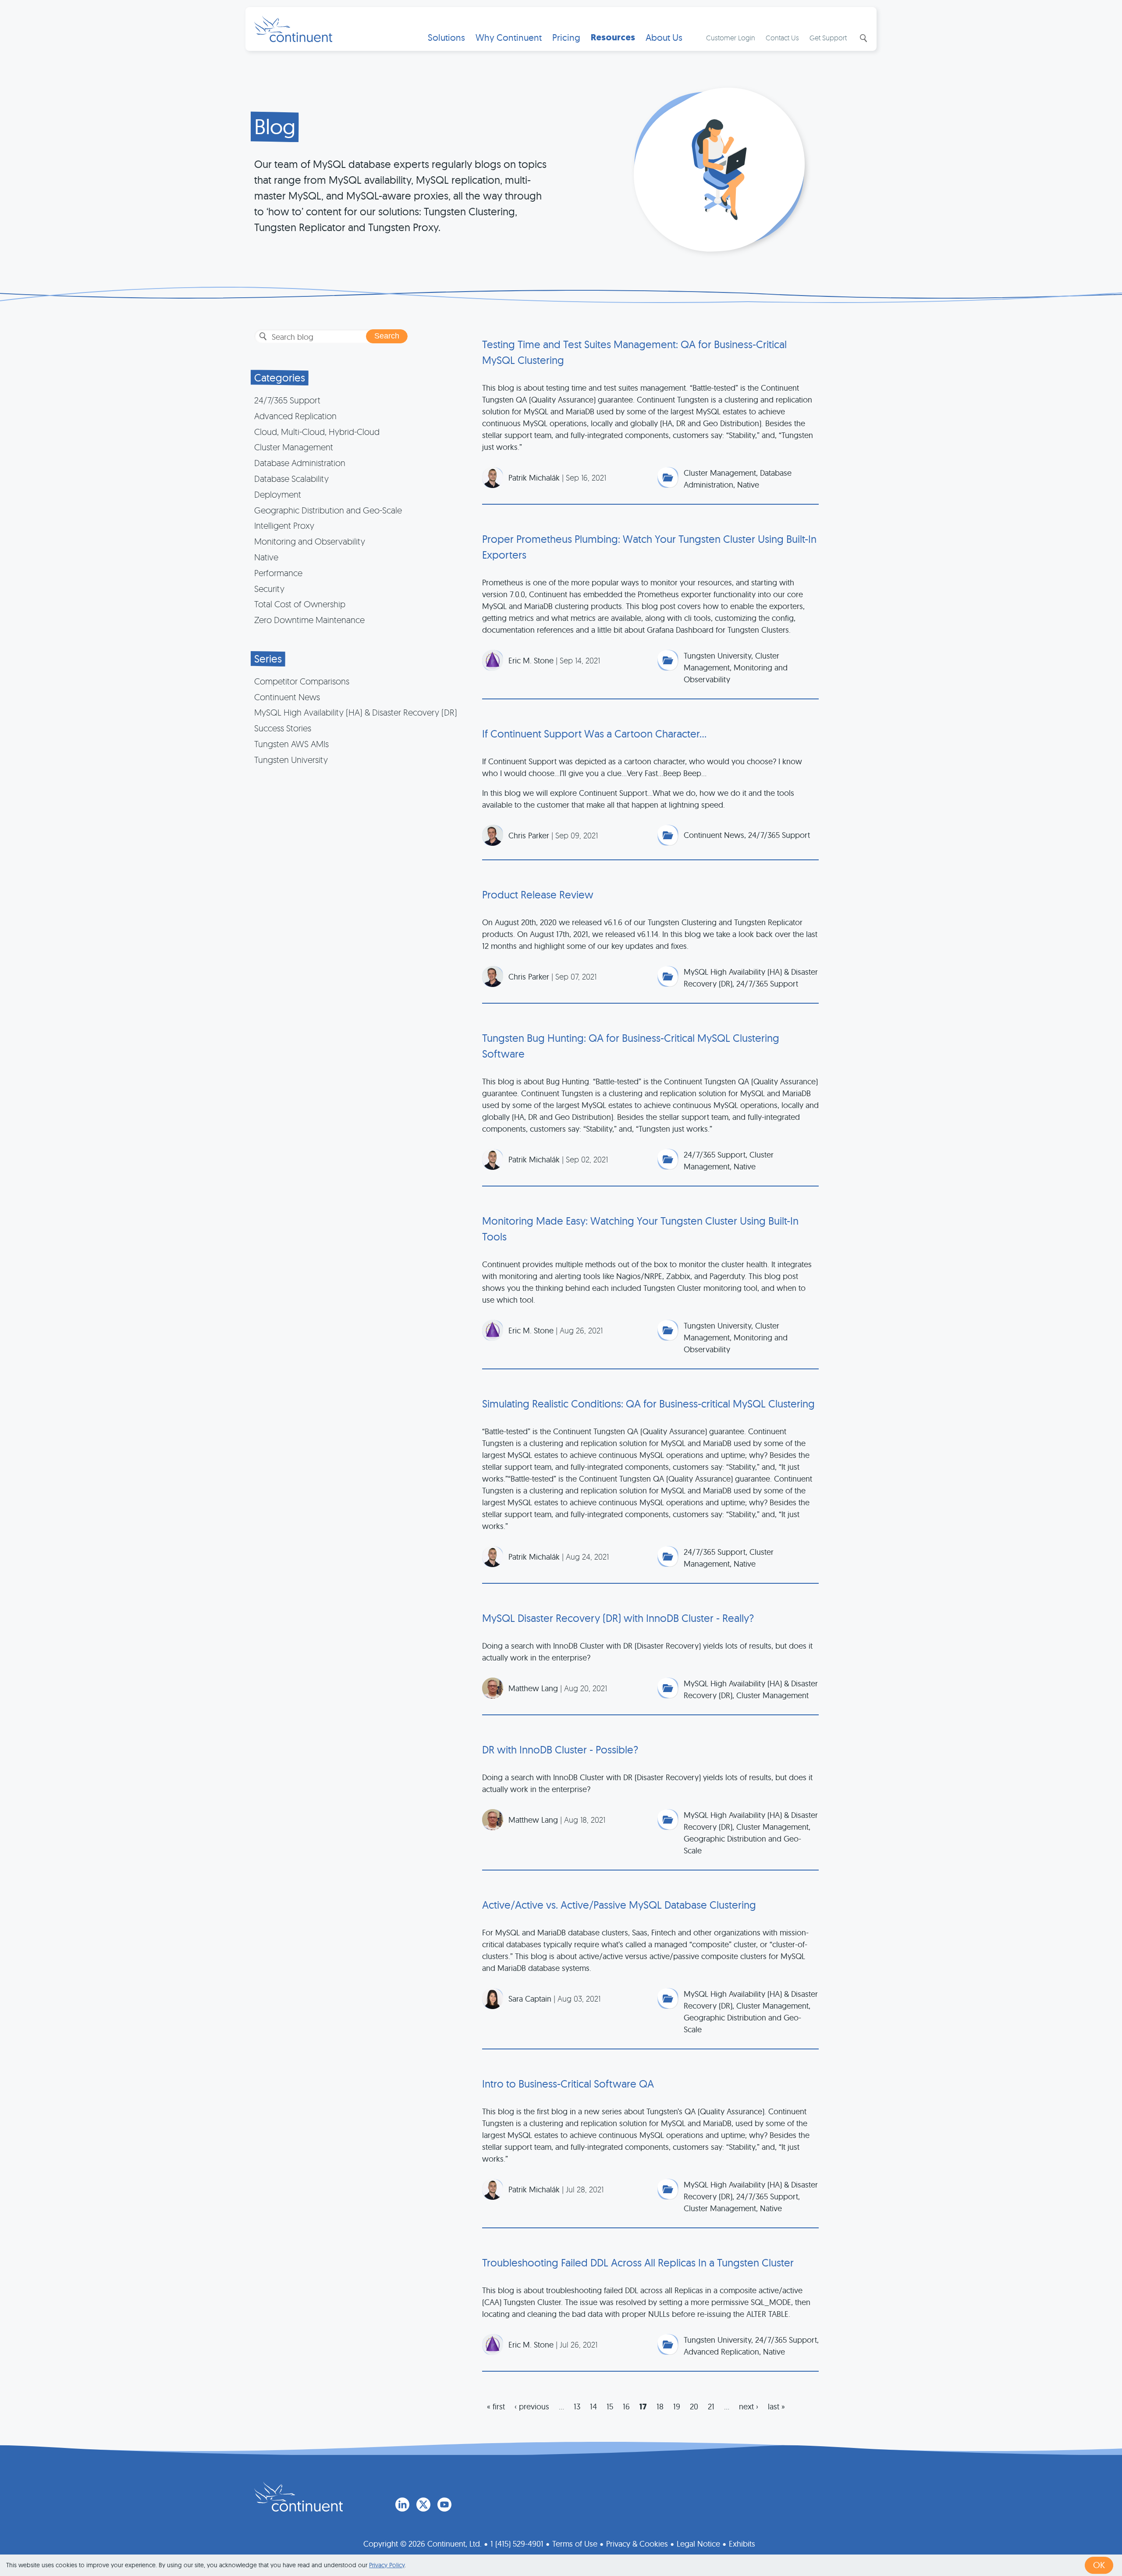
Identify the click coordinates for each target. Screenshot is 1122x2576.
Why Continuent (509, 37)
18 (660, 2407)
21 (711, 2407)
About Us (664, 37)
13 (577, 2407)
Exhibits (742, 2544)
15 (610, 2407)
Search (863, 38)
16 (626, 2407)
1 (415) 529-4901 (517, 2544)
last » (776, 2407)
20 (694, 2407)
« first (496, 2407)
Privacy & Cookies (637, 2544)
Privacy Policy (387, 2565)
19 (677, 2407)
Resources (613, 37)
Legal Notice (698, 2544)
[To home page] (298, 2497)
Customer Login (731, 38)
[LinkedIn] (402, 2505)
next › (749, 2407)
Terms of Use (575, 2544)
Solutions (446, 37)
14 (593, 2407)
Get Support (828, 38)
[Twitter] (423, 2505)
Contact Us (782, 38)
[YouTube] (444, 2505)
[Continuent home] (293, 29)
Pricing (566, 37)
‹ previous (532, 2407)
